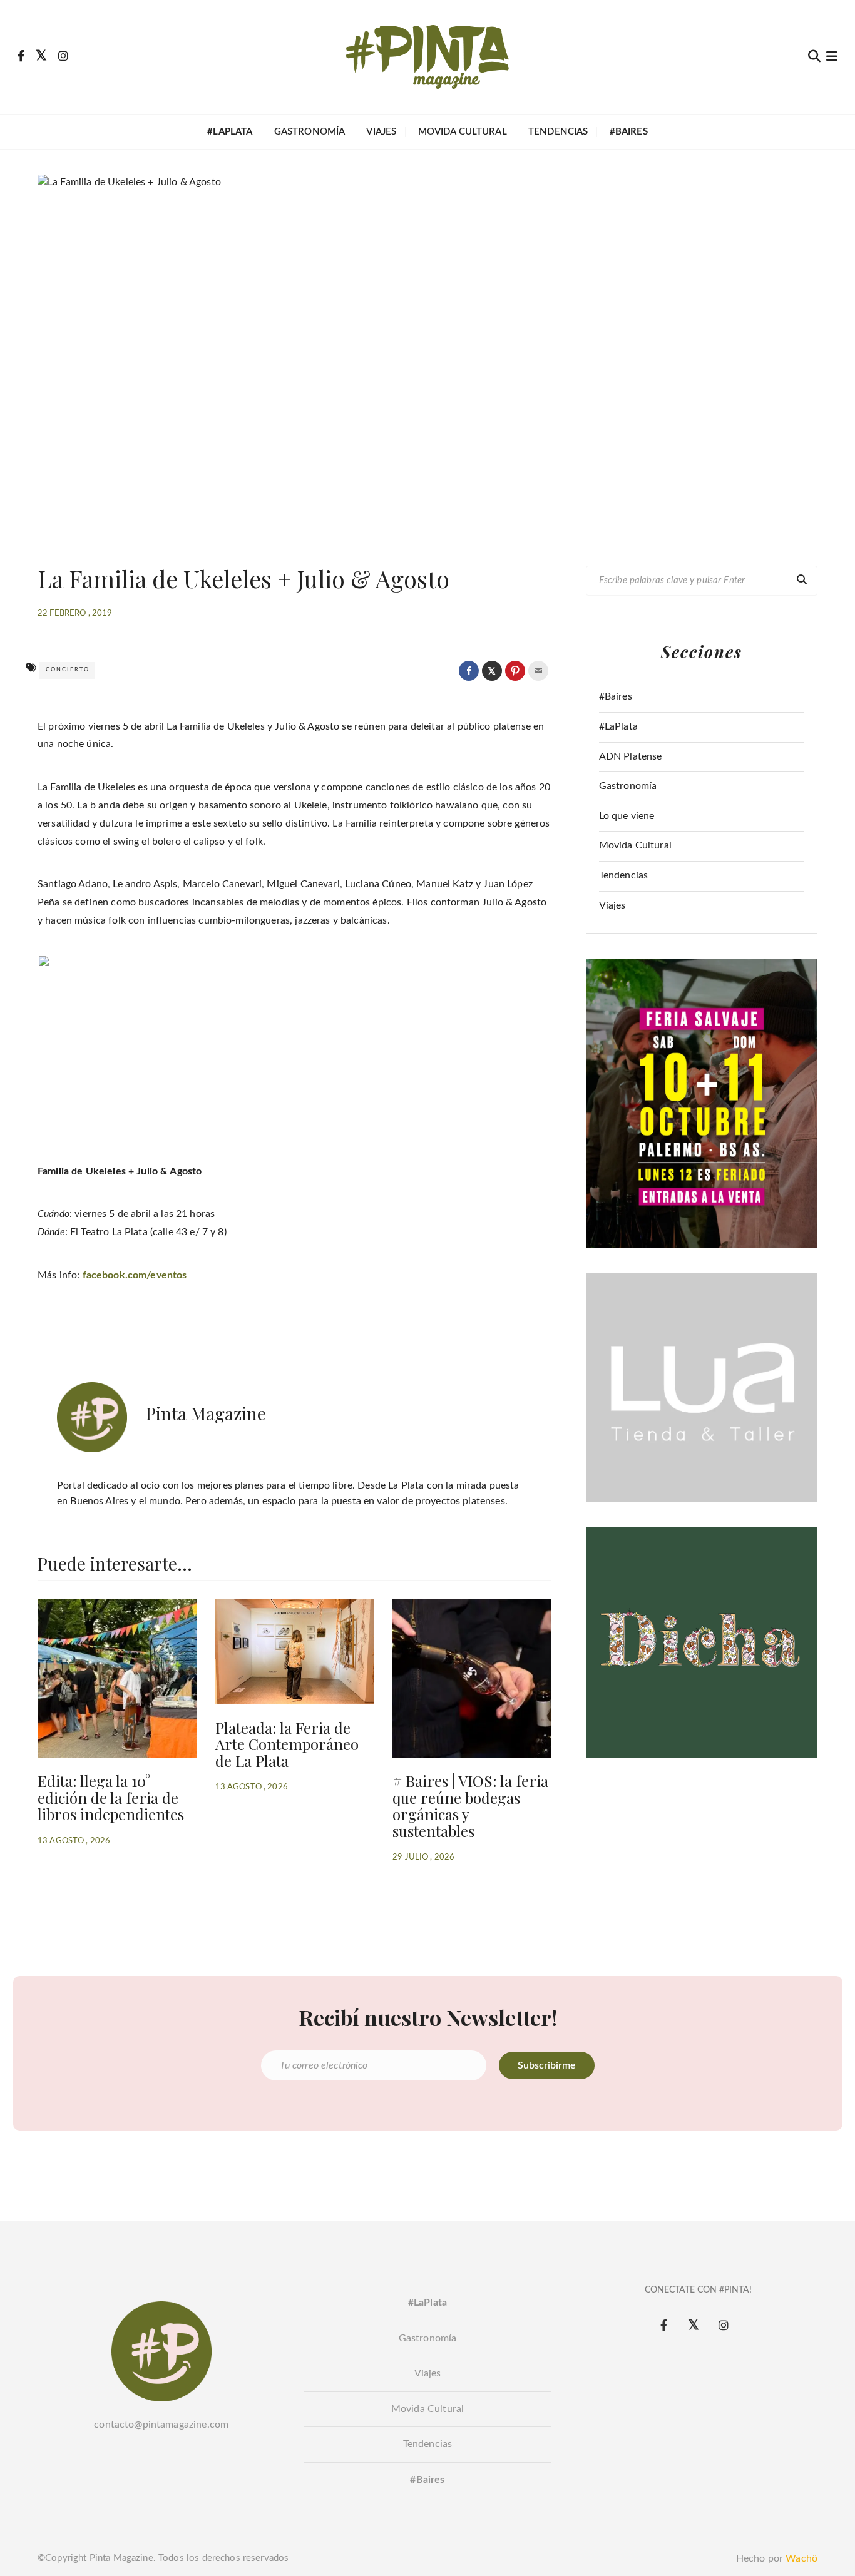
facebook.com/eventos (135, 1275)
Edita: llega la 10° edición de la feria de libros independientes (111, 1797)
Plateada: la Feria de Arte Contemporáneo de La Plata (287, 1744)
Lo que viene (627, 816)
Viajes (381, 132)
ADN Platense (631, 756)
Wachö (801, 2558)
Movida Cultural (463, 132)
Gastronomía (310, 132)
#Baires (616, 696)
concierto (68, 670)
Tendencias (558, 132)
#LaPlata (618, 726)
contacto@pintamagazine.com (161, 2425)
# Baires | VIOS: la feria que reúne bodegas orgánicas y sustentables (470, 1805)
